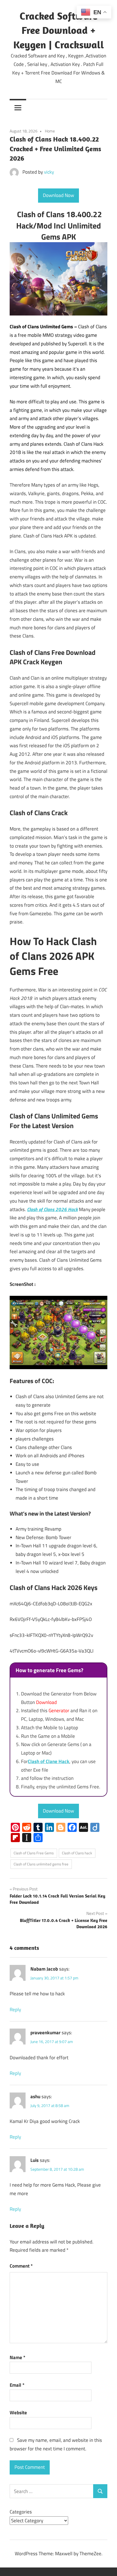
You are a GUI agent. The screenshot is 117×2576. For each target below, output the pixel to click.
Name (17, 2357)
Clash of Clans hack (77, 1853)
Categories (21, 2512)
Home (50, 131)
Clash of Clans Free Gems (34, 1853)
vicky (49, 172)
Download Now (58, 195)
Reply (15, 2010)
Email (17, 2385)
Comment (21, 2266)
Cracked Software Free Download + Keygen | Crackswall (59, 30)
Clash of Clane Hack (49, 1761)
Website (18, 2413)
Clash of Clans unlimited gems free (41, 1864)
